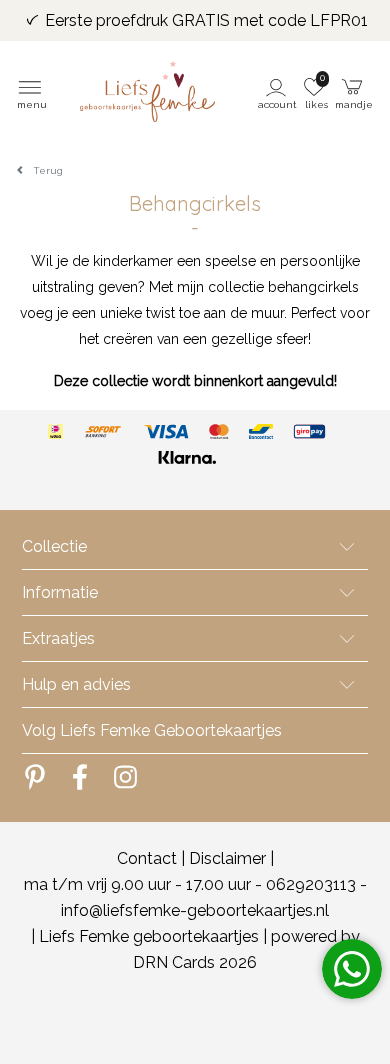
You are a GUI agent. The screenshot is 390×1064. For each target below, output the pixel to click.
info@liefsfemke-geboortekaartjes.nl (195, 910)
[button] (278, 91)
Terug (48, 170)
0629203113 (311, 884)
